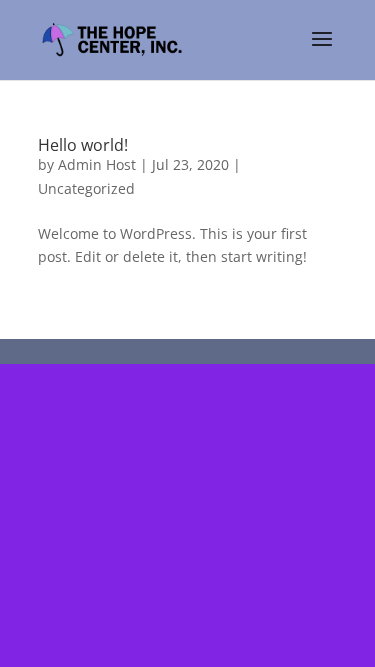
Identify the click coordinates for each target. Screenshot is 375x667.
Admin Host (97, 164)
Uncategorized (86, 188)
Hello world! (83, 145)
